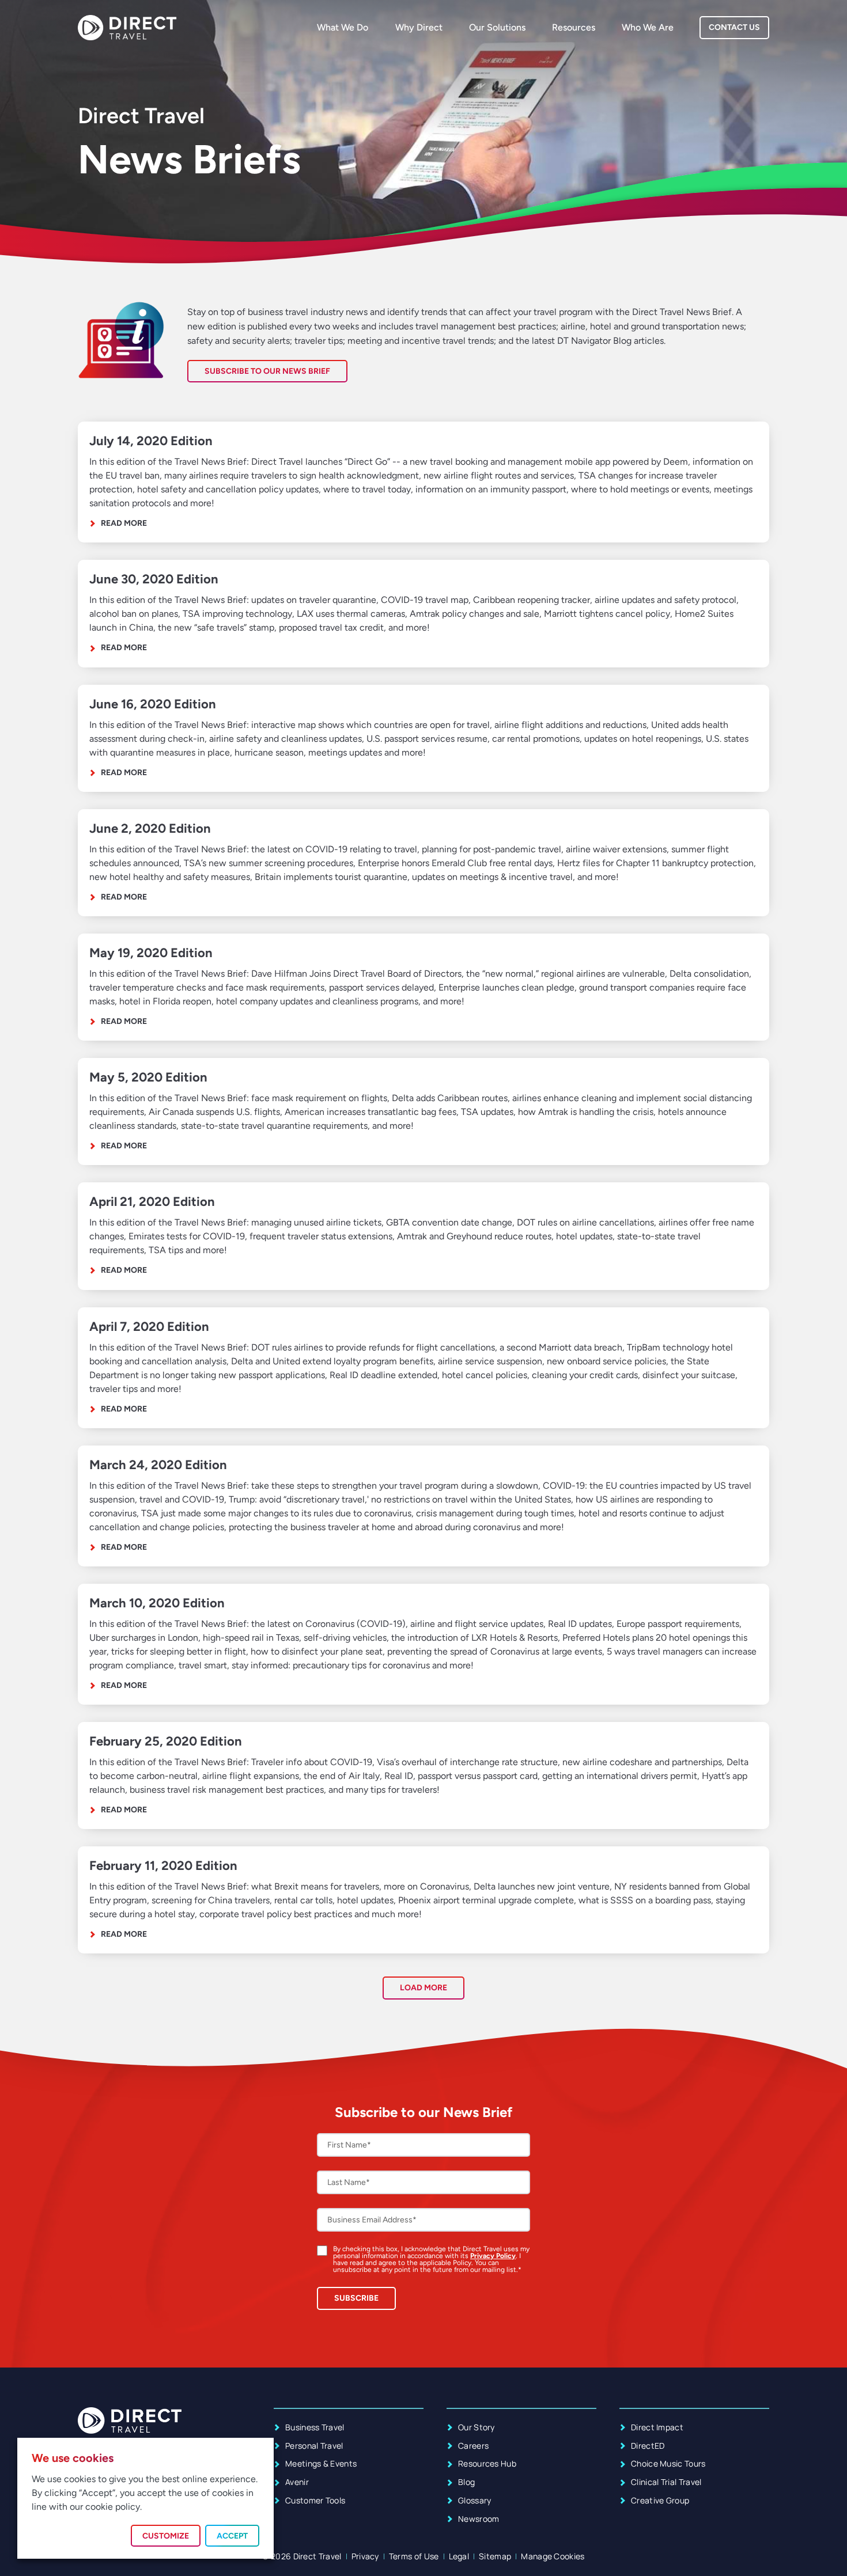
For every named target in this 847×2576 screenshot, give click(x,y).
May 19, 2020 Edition (151, 953)
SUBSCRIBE (356, 2298)
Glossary (475, 2500)
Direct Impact (657, 2427)
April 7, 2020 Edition (149, 1327)
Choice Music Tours (668, 2463)
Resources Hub (487, 2463)
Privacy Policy (493, 2256)
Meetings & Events (321, 2463)
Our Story (477, 2427)
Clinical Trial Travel (666, 2482)
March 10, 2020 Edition (157, 1603)
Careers (473, 2446)
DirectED (648, 2446)
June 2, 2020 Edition (150, 828)
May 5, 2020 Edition (148, 1077)
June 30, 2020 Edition (154, 579)
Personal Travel (314, 2446)
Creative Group (660, 2500)
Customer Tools (315, 2500)
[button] (423, 1988)
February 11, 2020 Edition (163, 1866)
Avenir (297, 2482)
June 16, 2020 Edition (153, 704)
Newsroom (479, 2519)
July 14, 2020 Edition (151, 441)
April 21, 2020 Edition (152, 1202)
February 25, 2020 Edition (166, 1741)
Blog (466, 2482)
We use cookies (73, 2458)
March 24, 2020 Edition (158, 1465)
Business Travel (315, 2427)
